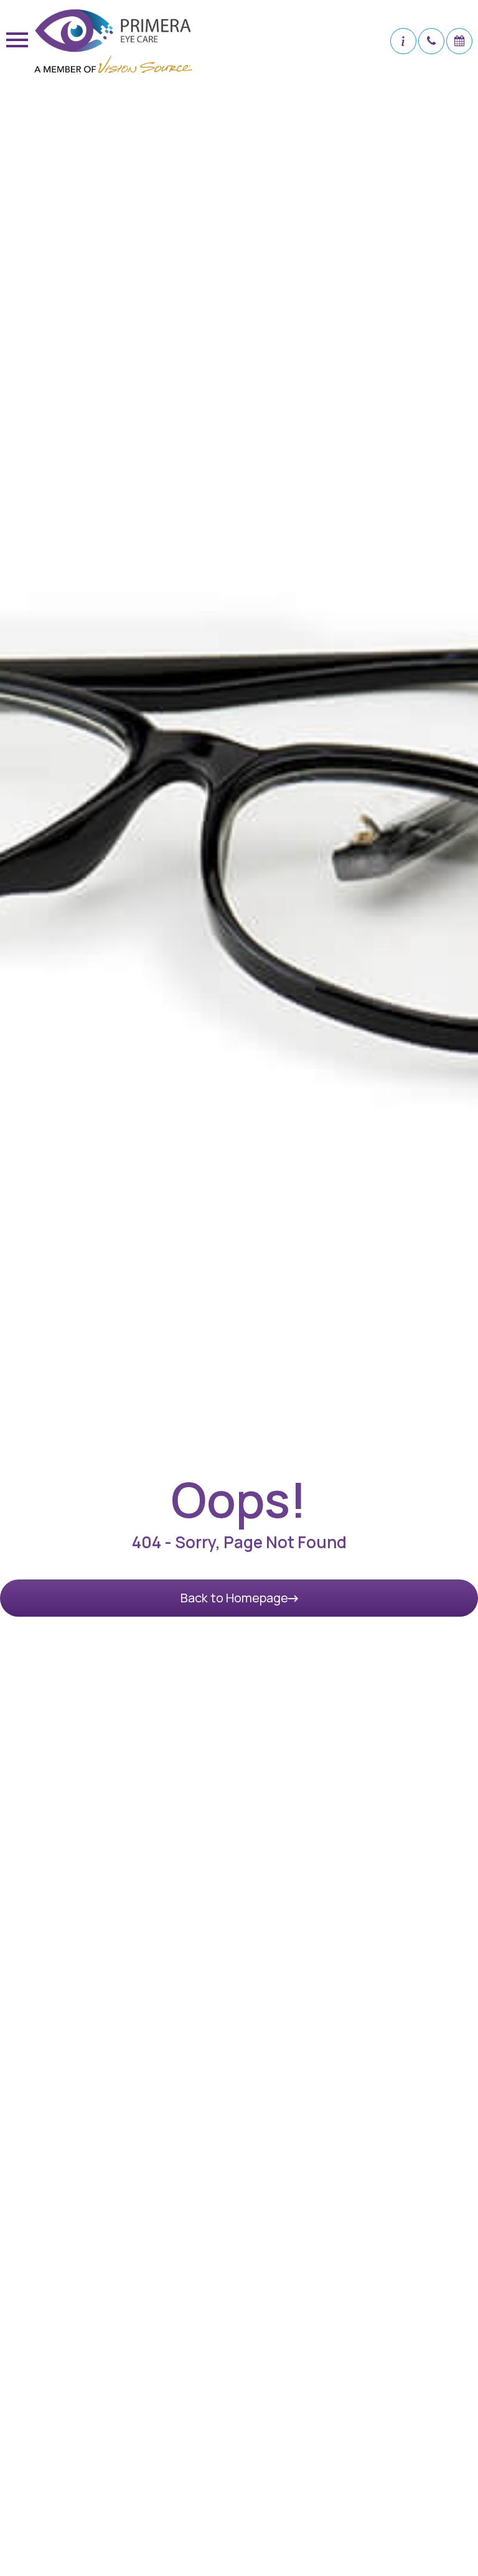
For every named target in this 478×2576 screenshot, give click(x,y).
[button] (403, 41)
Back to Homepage (234, 1598)
